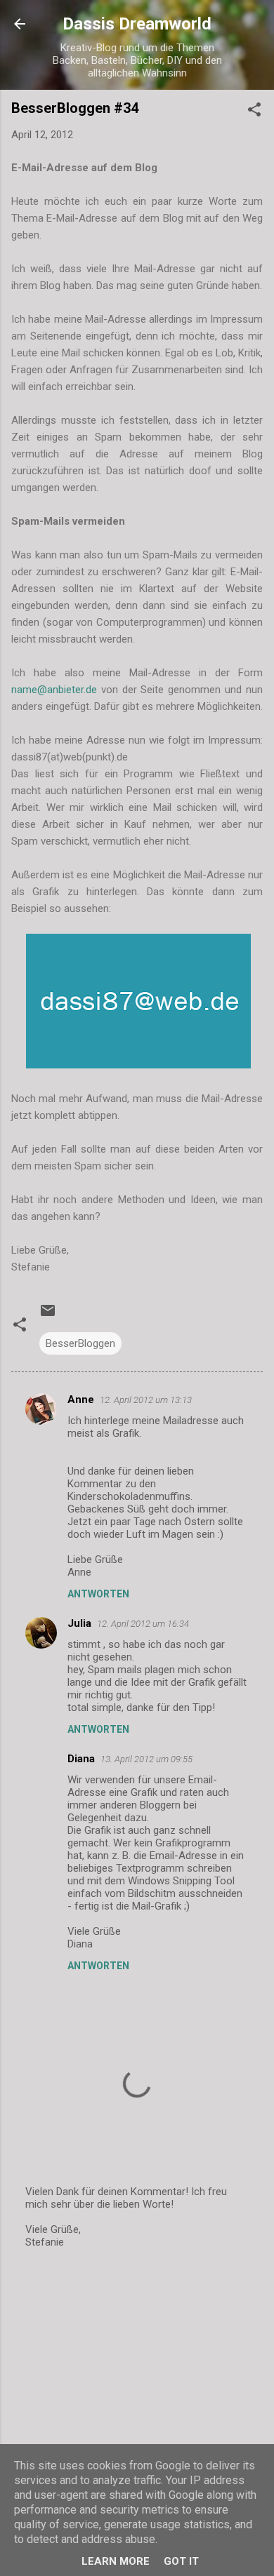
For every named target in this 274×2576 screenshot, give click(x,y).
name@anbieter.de (54, 690)
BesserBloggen (80, 1343)
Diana (81, 1759)
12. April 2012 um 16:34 (143, 1624)
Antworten (98, 1594)
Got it (181, 2561)
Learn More (116, 2561)
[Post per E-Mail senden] (48, 1315)
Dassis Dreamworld (137, 24)
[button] (254, 112)
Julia (79, 1623)
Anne (81, 1400)
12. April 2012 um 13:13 (146, 1400)
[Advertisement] (137, 2371)
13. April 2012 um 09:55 (146, 1759)
